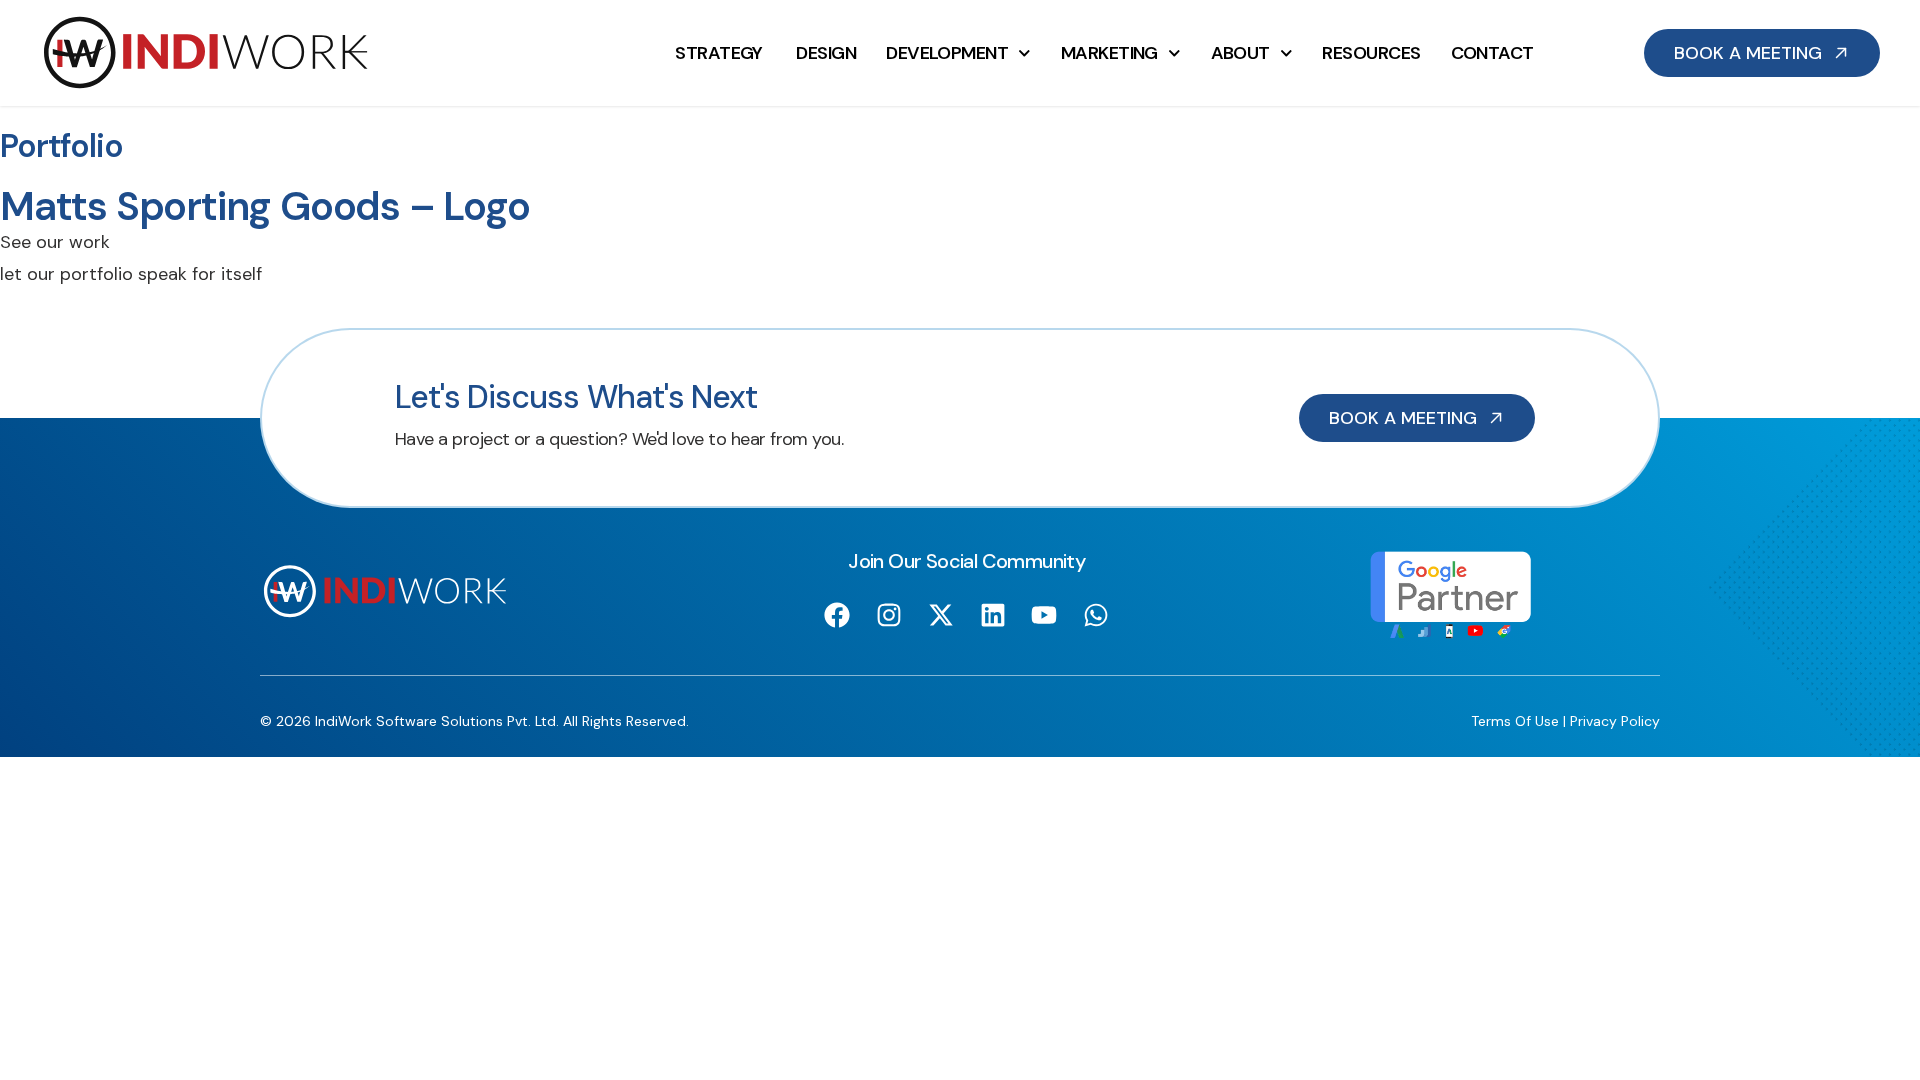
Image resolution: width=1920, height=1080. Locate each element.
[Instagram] (889, 614)
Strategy (720, 53)
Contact (1492, 53)
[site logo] (205, 53)
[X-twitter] (940, 614)
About (1240, 53)
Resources (1371, 53)
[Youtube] (1044, 614)
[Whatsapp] (1096, 614)
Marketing (1109, 53)
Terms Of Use (1515, 721)
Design (826, 53)
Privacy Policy (1615, 721)
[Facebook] (837, 614)
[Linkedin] (992, 614)
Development (947, 53)
